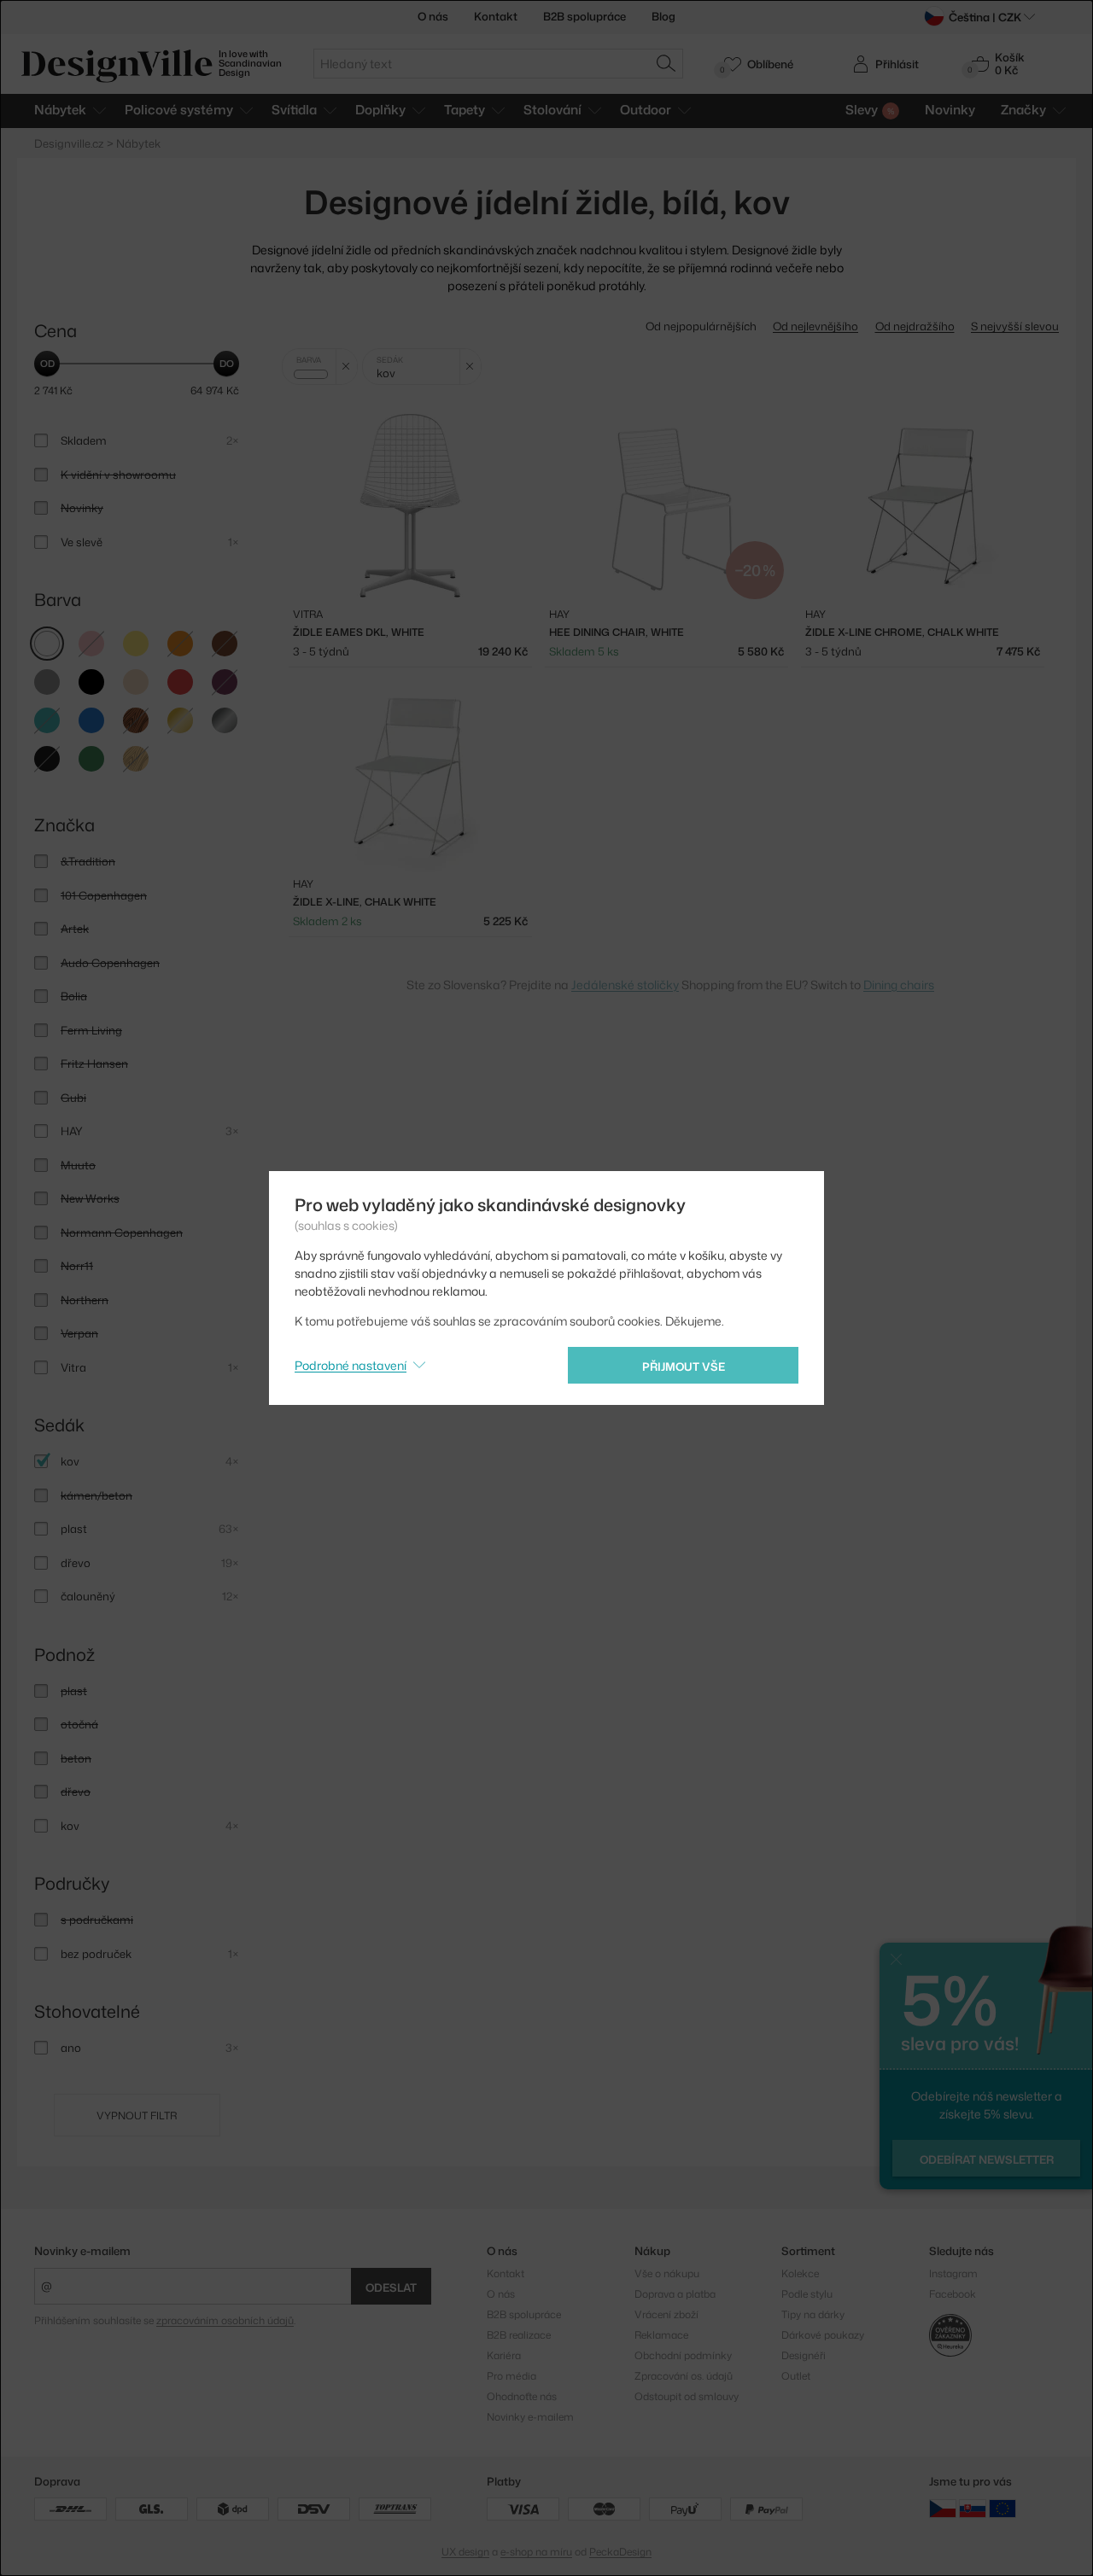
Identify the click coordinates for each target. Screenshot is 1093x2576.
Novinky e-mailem (82, 2251)
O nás (433, 16)
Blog (663, 16)
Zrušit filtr (346, 367)
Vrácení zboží (666, 2314)
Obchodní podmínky (683, 2355)
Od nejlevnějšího (815, 326)
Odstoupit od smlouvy (687, 2396)
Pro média (511, 2376)
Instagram (953, 2273)
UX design (465, 2552)
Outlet (796, 2376)
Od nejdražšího (915, 326)
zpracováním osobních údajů (225, 2320)
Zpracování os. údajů (684, 2376)
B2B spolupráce (584, 16)
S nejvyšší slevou (1015, 326)
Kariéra (504, 2355)
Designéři (804, 2355)
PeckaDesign (620, 2552)
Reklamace (661, 2335)
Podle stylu (807, 2294)
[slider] (47, 364)
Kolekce (800, 2273)
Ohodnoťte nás (522, 2396)
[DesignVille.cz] (943, 2507)
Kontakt (496, 16)
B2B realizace (519, 2335)
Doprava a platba (675, 2294)
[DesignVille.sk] (973, 2507)
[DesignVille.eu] (1002, 2507)
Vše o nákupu (667, 2273)
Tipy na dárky (813, 2314)
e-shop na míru (536, 2552)
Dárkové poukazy (823, 2335)
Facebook (953, 2294)
